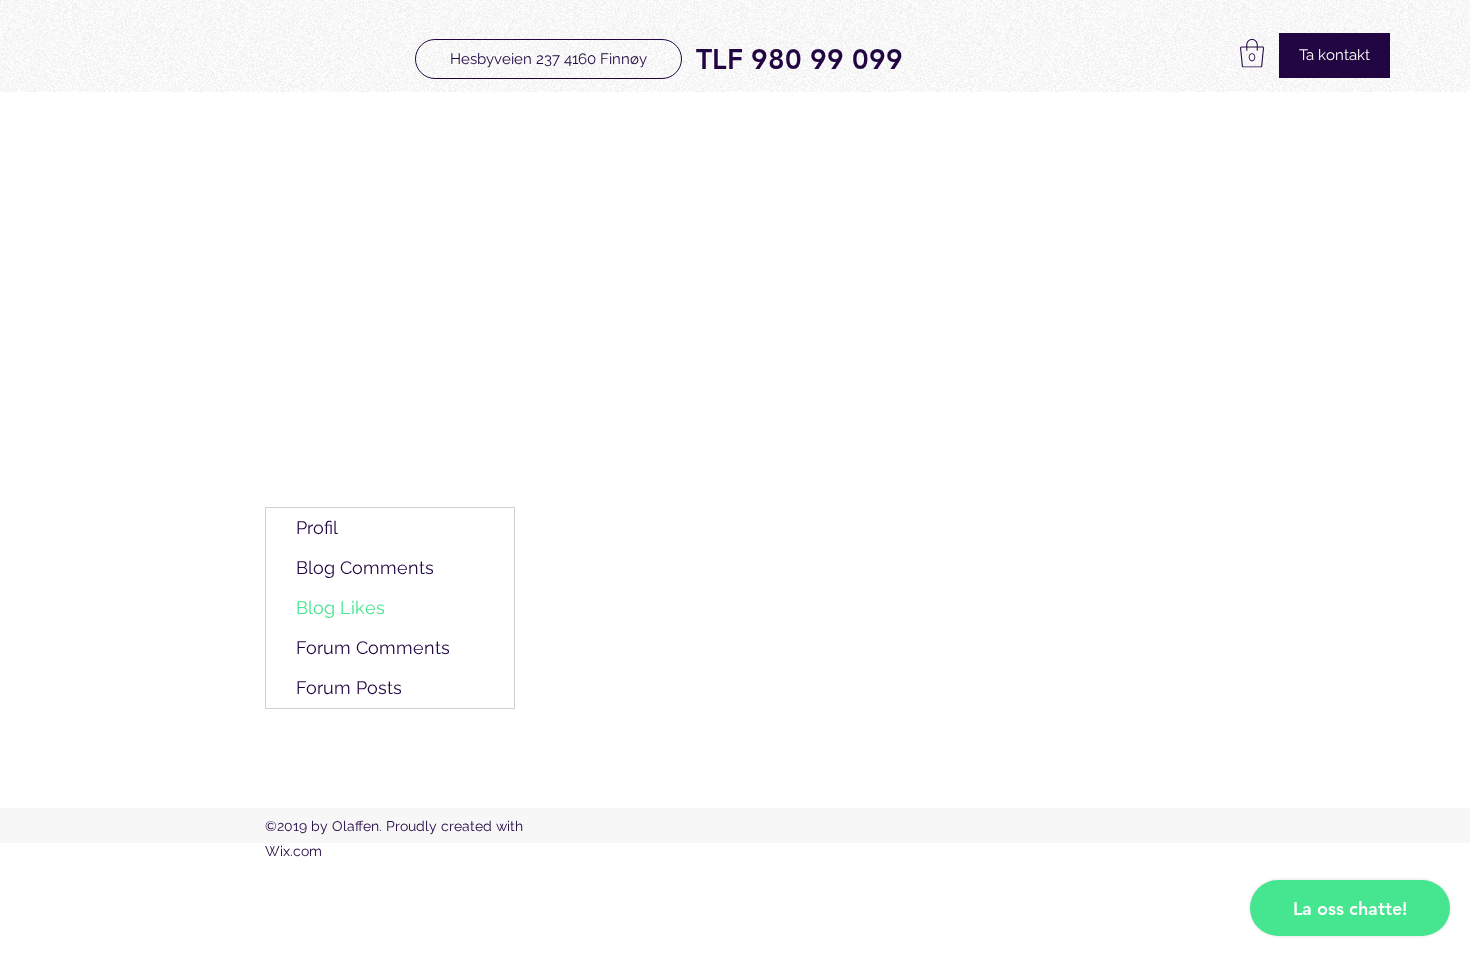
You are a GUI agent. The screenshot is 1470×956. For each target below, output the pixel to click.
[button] (1252, 53)
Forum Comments (373, 647)
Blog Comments (365, 567)
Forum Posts (349, 687)
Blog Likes (340, 607)
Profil (317, 527)
